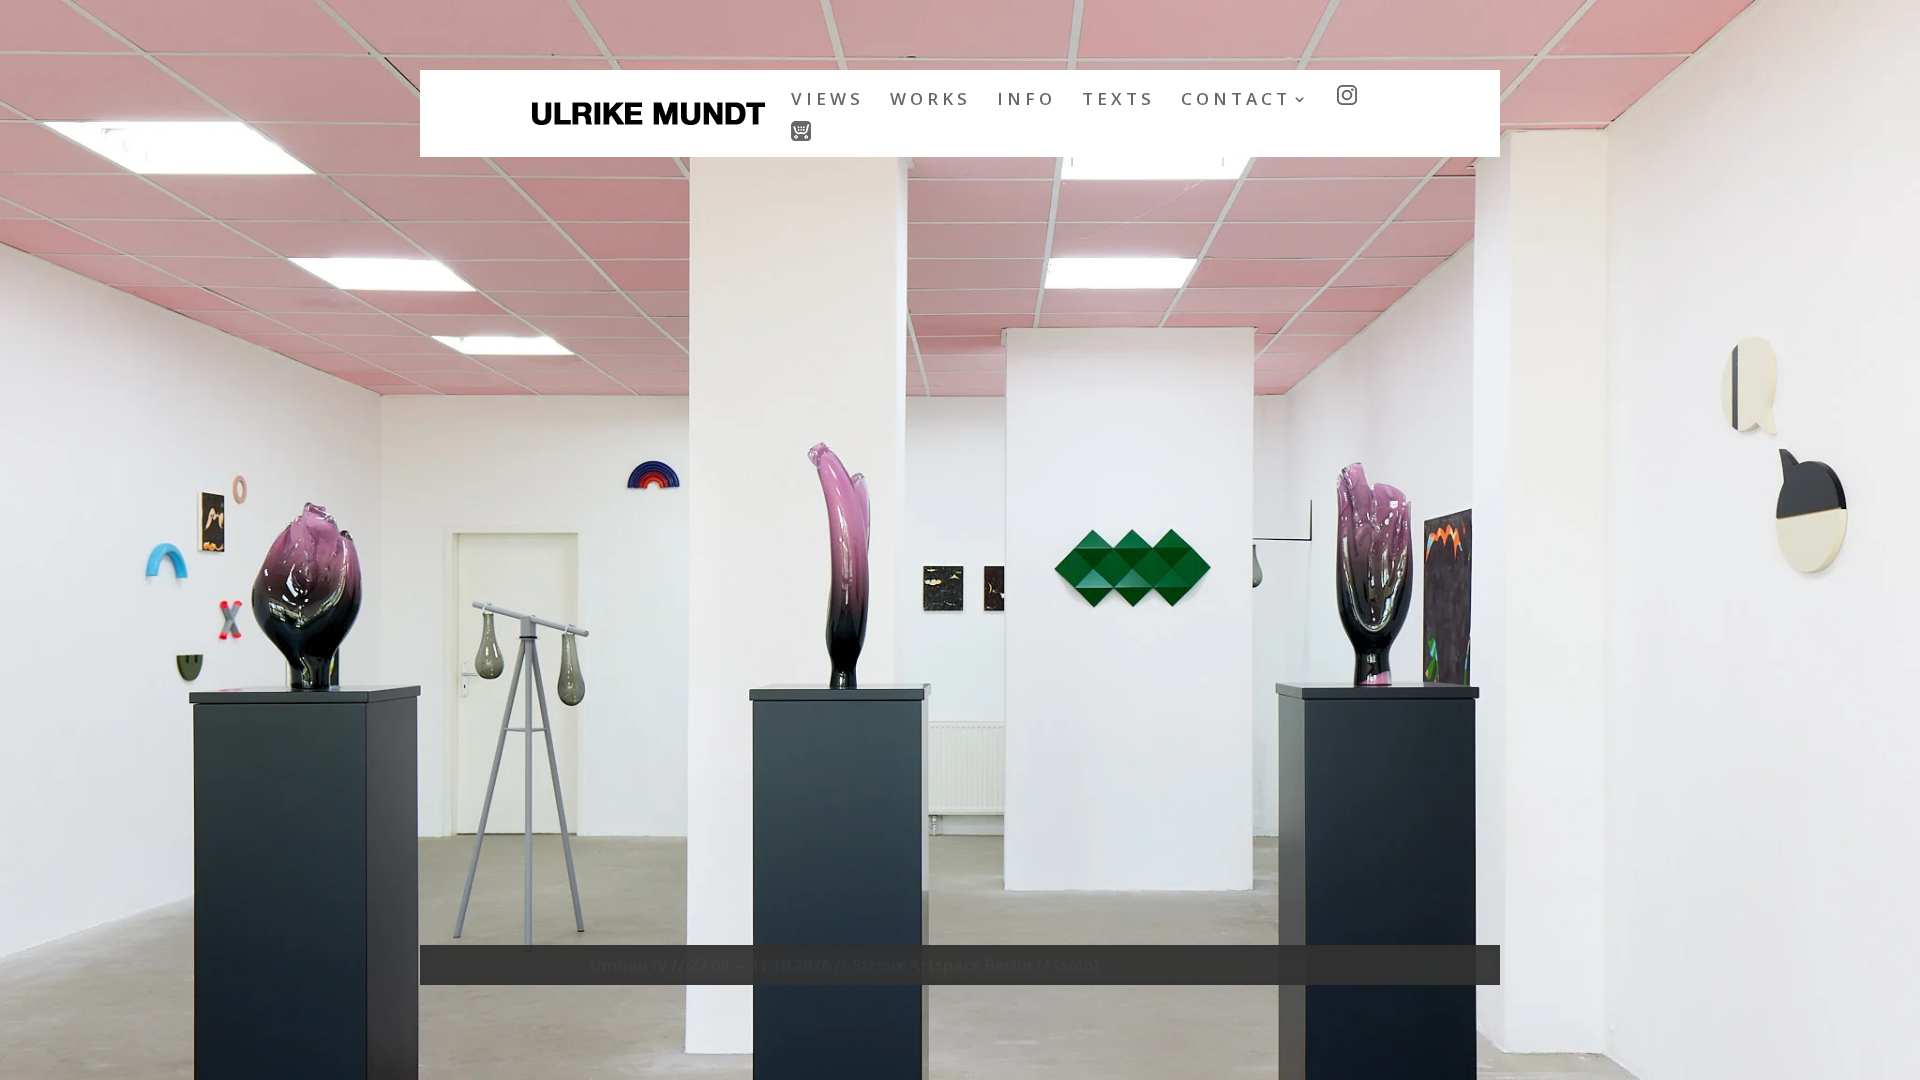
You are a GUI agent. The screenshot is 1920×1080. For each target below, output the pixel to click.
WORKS (930, 101)
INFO (1026, 101)
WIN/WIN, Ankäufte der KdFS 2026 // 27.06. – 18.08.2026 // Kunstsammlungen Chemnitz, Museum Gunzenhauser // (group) (974, 970)
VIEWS (827, 101)
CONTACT (1236, 101)
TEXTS (1118, 101)
